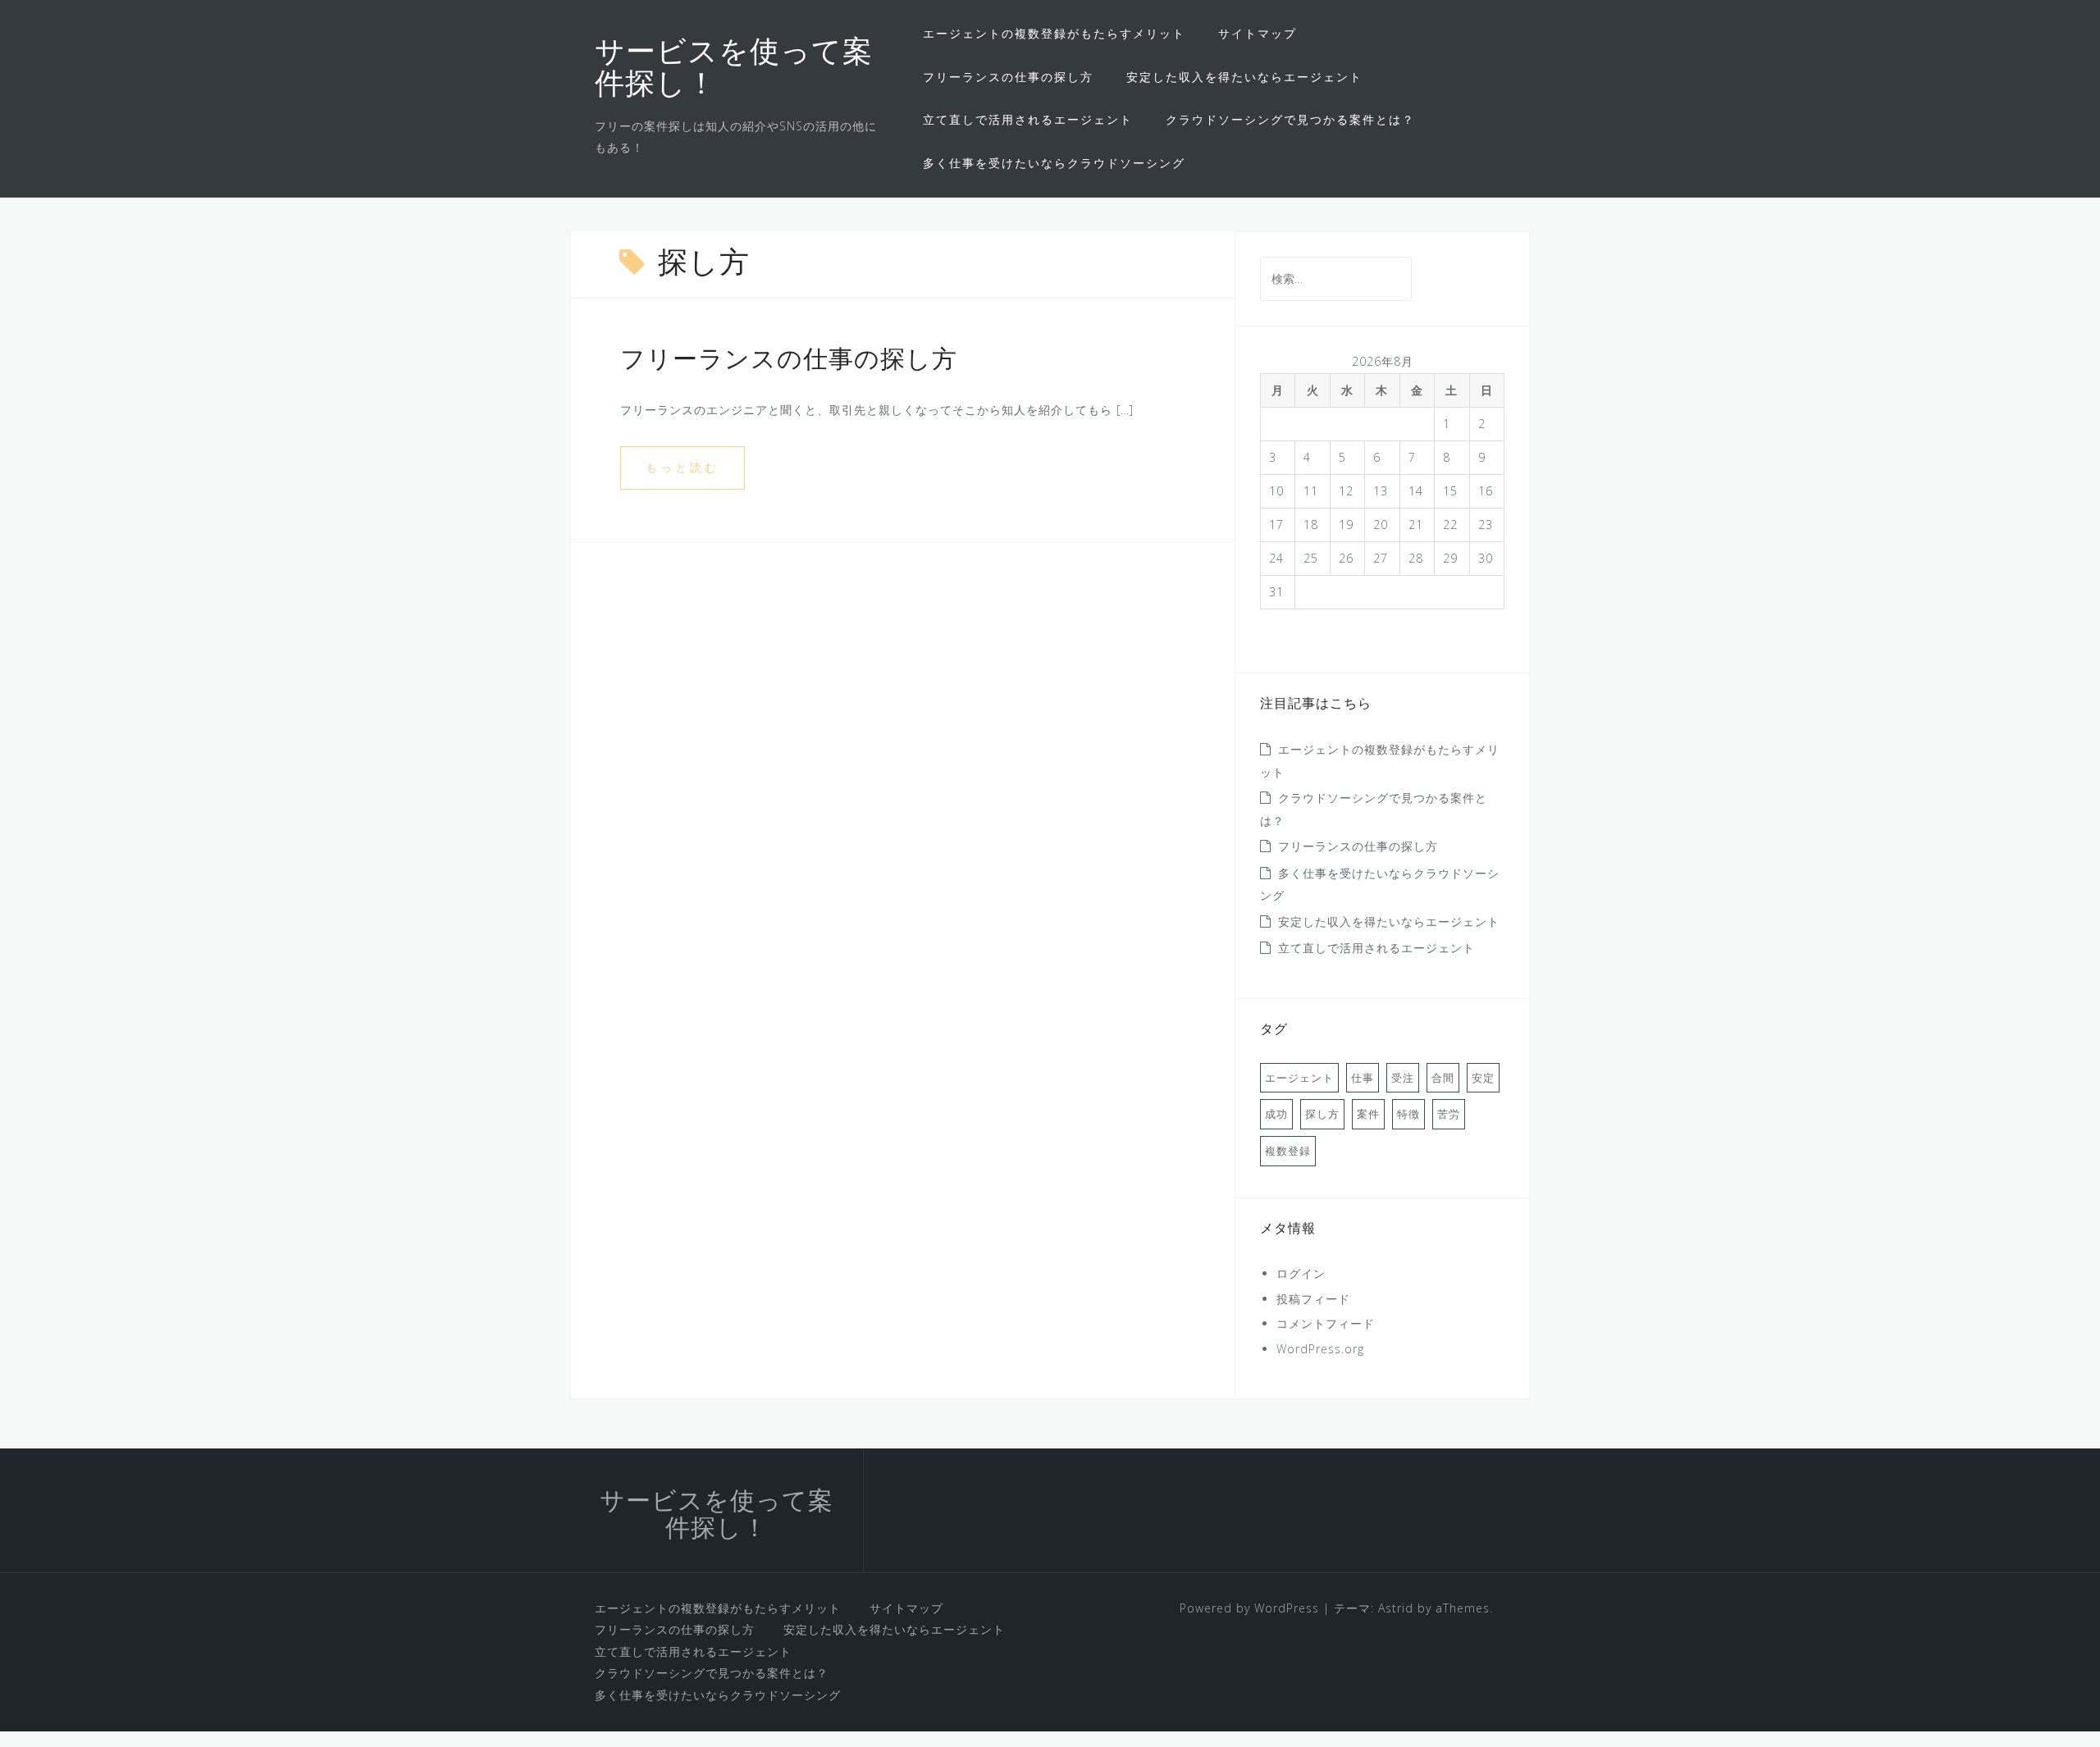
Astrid (1396, 1608)
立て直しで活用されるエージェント (1028, 119)
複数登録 (1288, 1151)
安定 (1483, 1078)
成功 (1276, 1114)
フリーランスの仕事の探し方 (1008, 77)
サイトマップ (1258, 33)
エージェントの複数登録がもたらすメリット (1054, 33)
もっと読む (682, 467)
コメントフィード (1326, 1323)
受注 (1403, 1078)
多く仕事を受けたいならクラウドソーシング (1054, 163)
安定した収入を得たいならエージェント (1244, 77)
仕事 (1363, 1078)
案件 (1368, 1114)
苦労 (1449, 1114)
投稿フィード (1313, 1299)
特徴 (1408, 1114)
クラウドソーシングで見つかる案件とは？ (1290, 119)
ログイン (1301, 1273)
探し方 (1322, 1114)
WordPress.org (1320, 1349)
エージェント (1299, 1078)
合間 (1443, 1078)
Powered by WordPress (1249, 1608)
